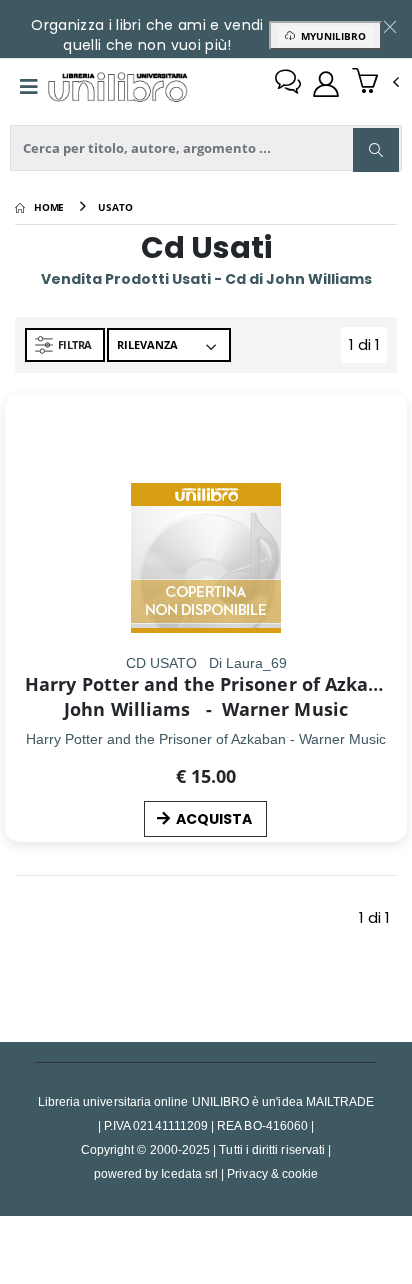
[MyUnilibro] (326, 84)
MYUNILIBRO (330, 36)
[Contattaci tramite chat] (288, 84)
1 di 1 (368, 348)
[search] (376, 150)
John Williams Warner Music (206, 709)
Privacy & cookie (272, 1173)
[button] (375, 83)
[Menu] (29, 87)
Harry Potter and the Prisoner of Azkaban (214, 684)
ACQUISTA (214, 819)
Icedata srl (189, 1173)
